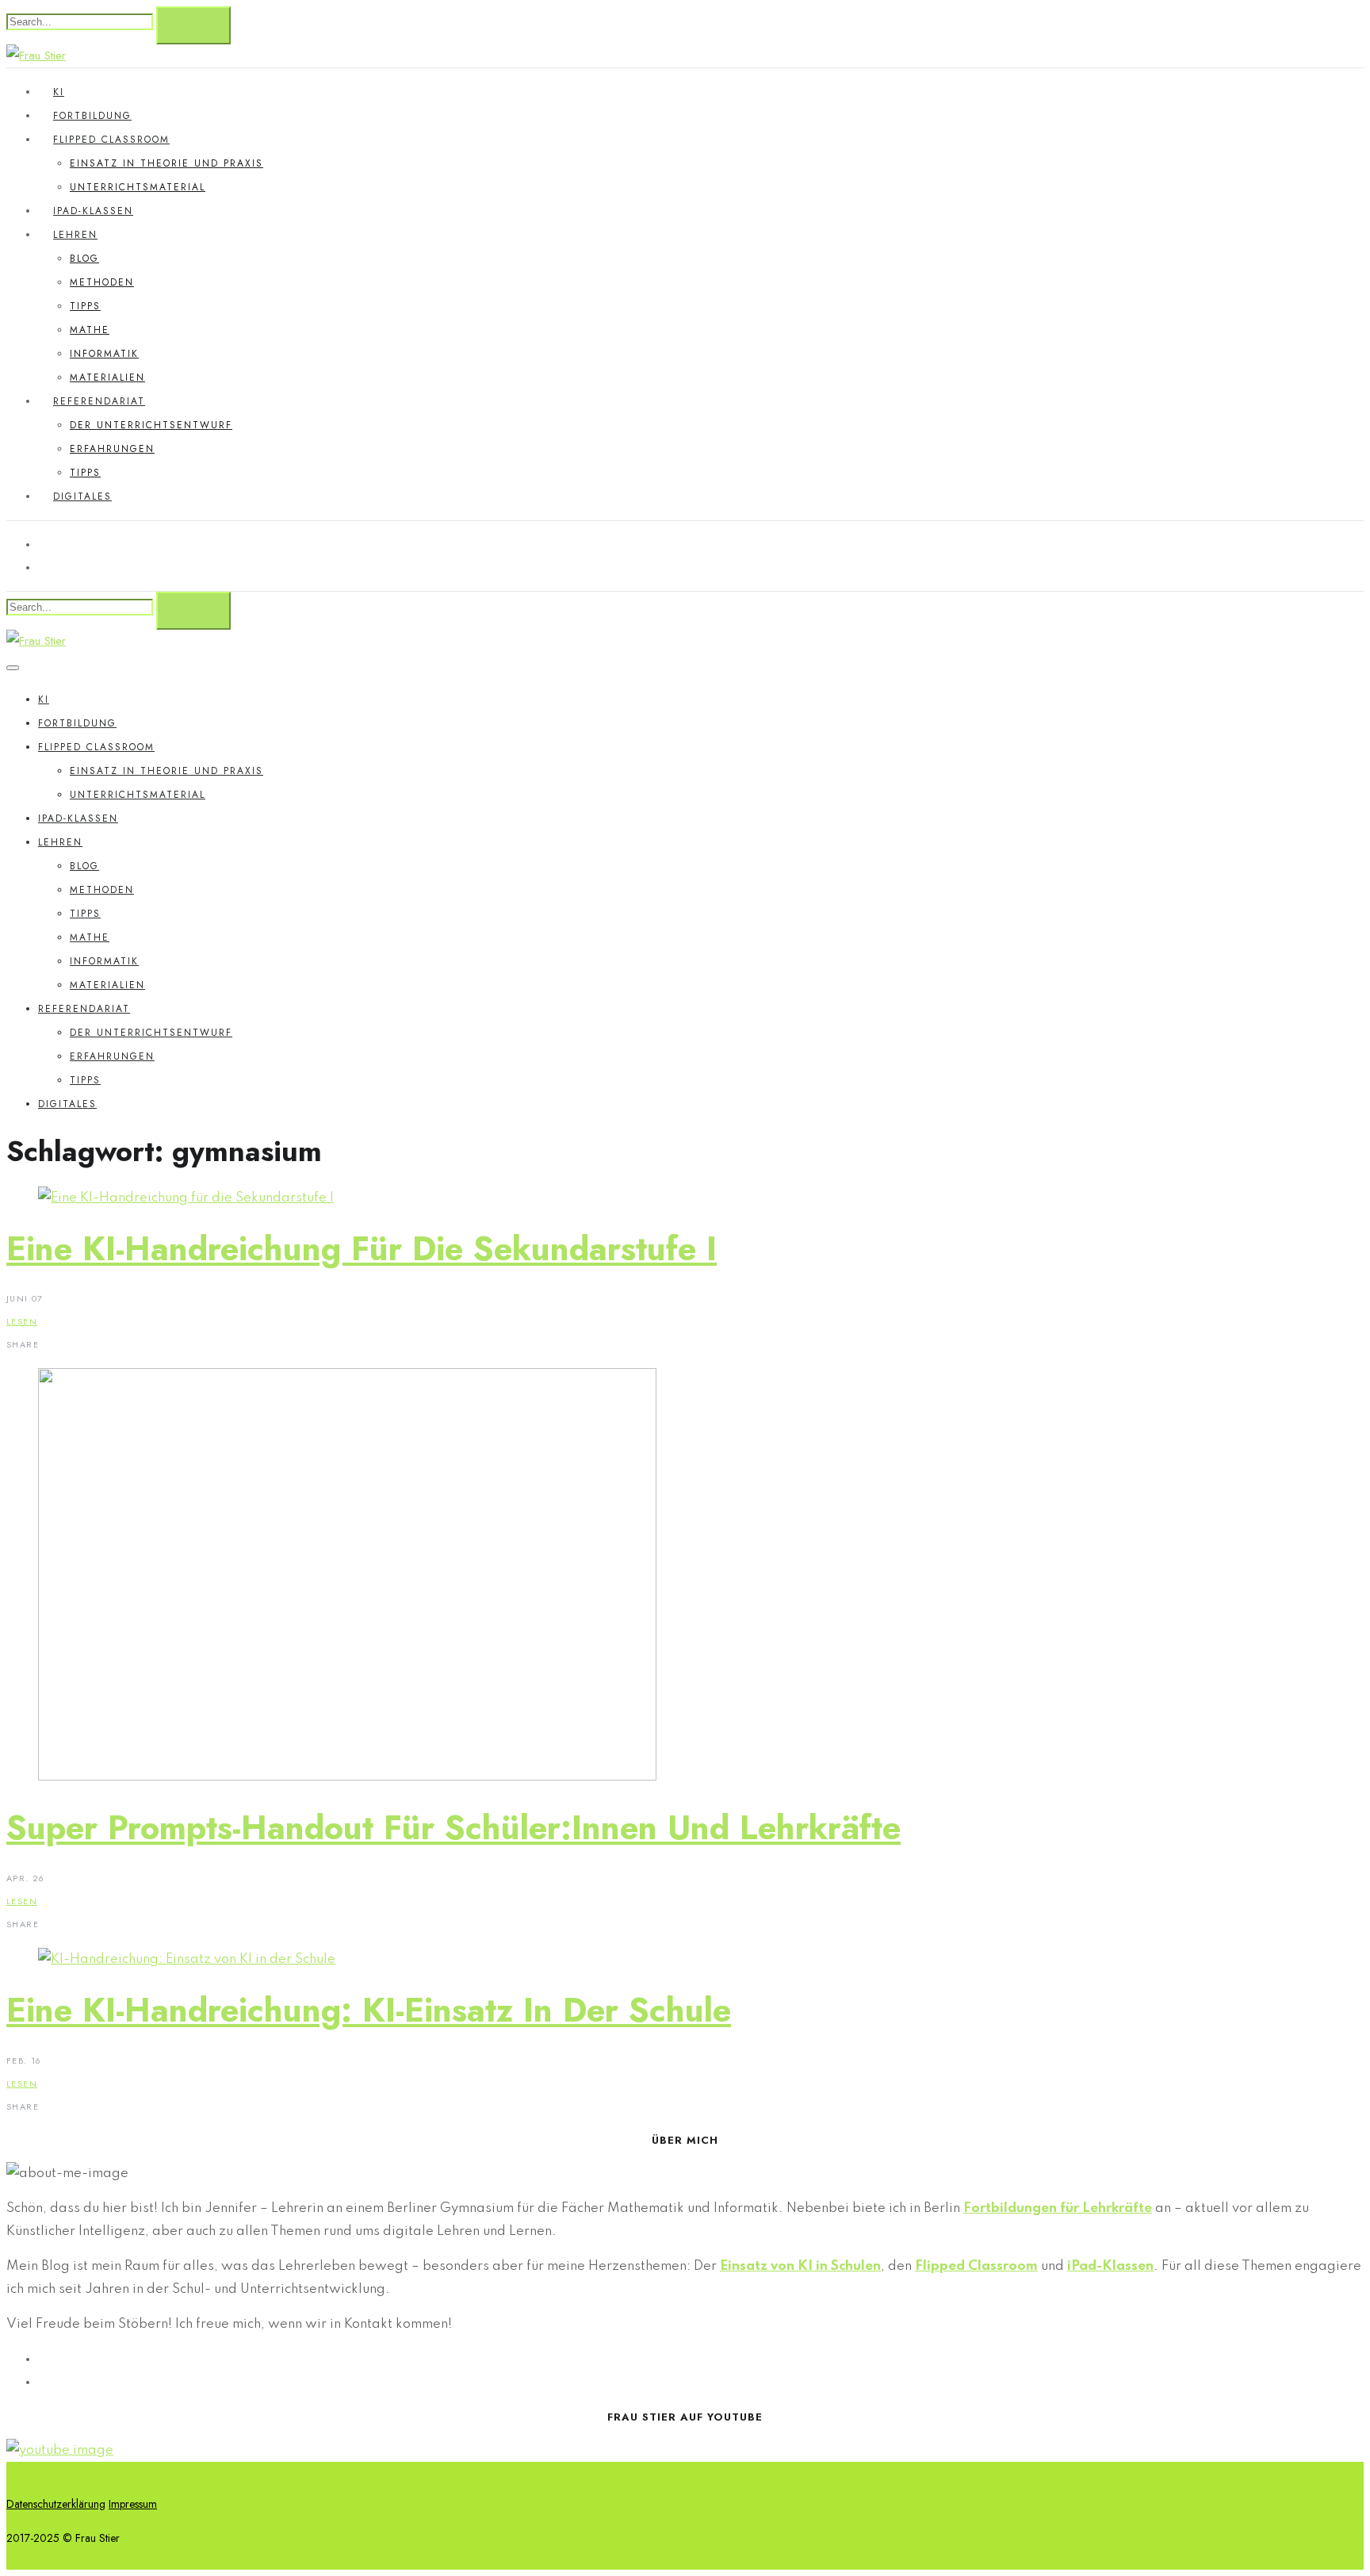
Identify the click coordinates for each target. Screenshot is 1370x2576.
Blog (84, 259)
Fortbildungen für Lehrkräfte (1058, 2208)
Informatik (104, 354)
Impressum (133, 2504)
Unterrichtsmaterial (138, 187)
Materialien (107, 378)
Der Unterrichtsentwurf (151, 425)
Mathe (90, 330)
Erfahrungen (112, 449)
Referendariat (99, 401)
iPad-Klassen (93, 211)
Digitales (82, 496)
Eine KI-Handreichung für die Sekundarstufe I (362, 1249)
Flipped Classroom (111, 140)
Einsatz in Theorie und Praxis (166, 163)
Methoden (102, 282)
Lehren (75, 235)
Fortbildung (92, 116)
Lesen (22, 1321)
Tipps (85, 306)
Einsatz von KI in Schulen (800, 2266)
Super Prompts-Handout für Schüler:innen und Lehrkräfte (453, 1828)
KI (59, 92)
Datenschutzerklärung (56, 2504)
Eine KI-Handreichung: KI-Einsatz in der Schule (369, 2010)
